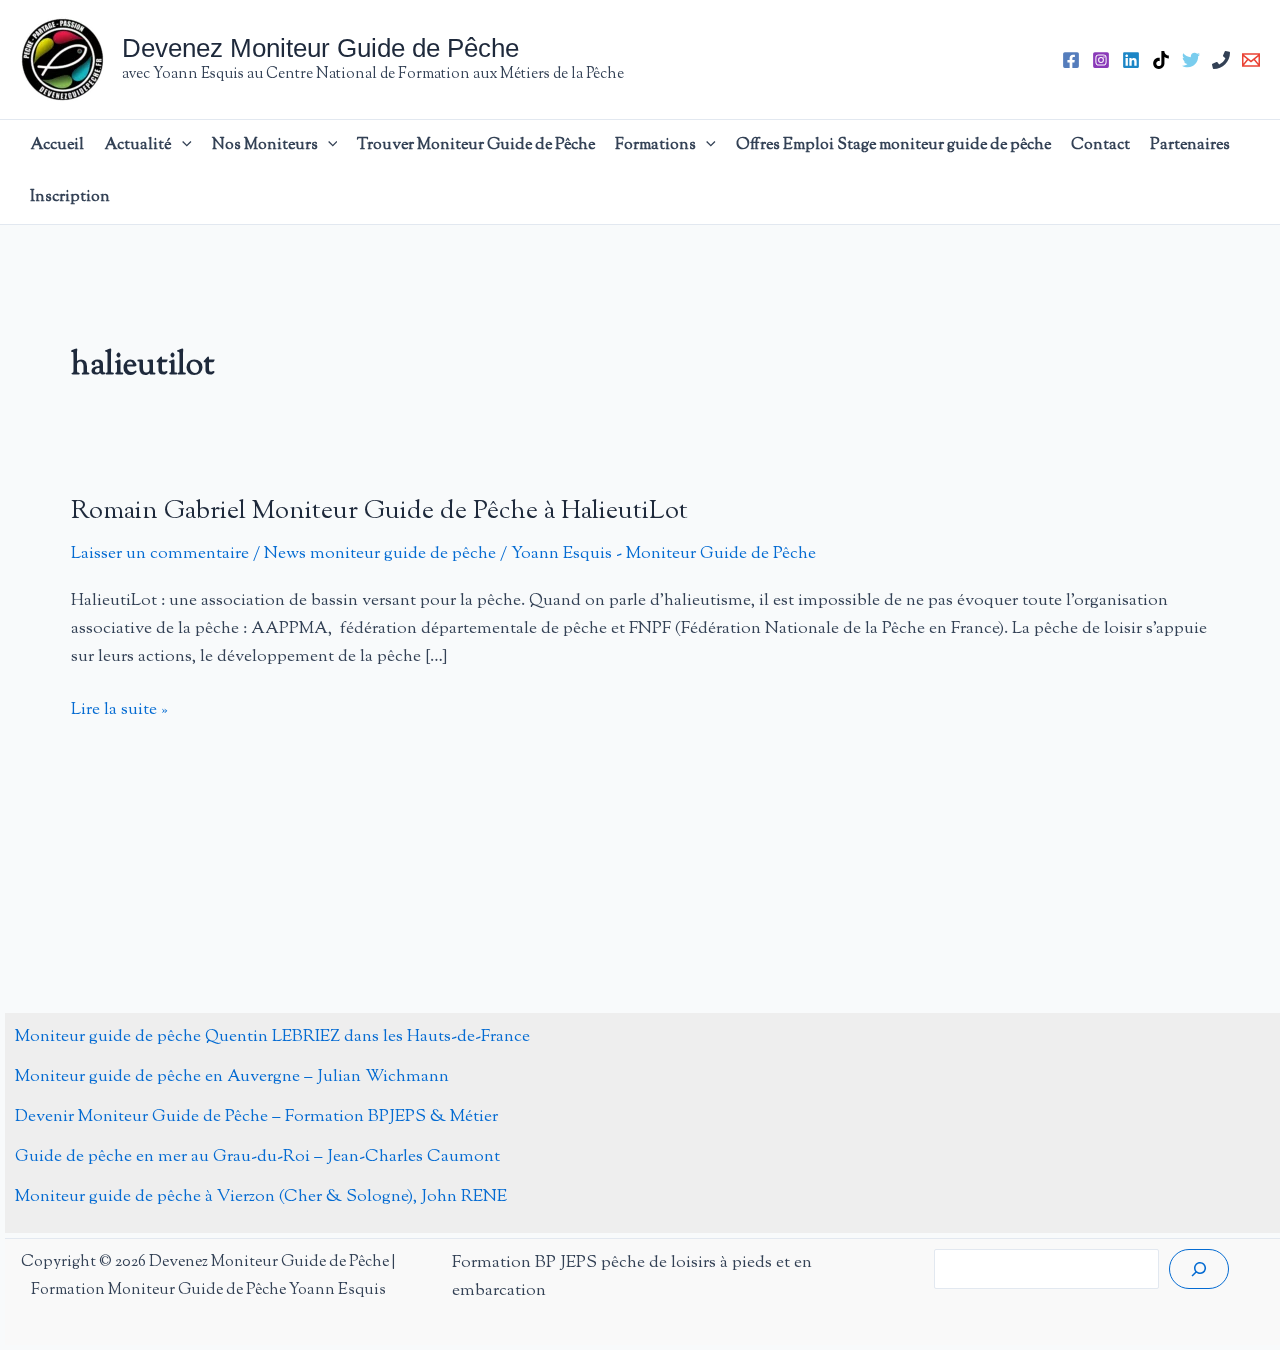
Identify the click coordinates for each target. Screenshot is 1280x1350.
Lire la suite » (119, 710)
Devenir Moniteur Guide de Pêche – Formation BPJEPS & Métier (256, 1117)
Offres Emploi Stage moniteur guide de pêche (893, 145)
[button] (182, 146)
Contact (1100, 145)
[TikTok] (1161, 60)
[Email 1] (1251, 60)
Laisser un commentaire (160, 554)
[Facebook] (1071, 60)
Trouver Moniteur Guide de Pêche (476, 145)
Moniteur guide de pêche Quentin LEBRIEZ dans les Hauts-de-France (272, 1037)
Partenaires (1190, 145)
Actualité (138, 145)
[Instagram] (1101, 60)
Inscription (70, 197)
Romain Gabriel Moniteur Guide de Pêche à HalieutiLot (379, 511)
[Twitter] (1191, 60)
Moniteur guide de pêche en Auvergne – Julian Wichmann (232, 1077)
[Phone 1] (1221, 60)
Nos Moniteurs (265, 145)
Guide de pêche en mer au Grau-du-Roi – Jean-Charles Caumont (257, 1157)
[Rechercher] (1199, 1269)
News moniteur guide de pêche (380, 554)
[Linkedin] (1131, 60)
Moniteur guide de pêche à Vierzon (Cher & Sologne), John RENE (261, 1197)
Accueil (57, 145)
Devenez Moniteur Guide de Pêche (320, 48)
